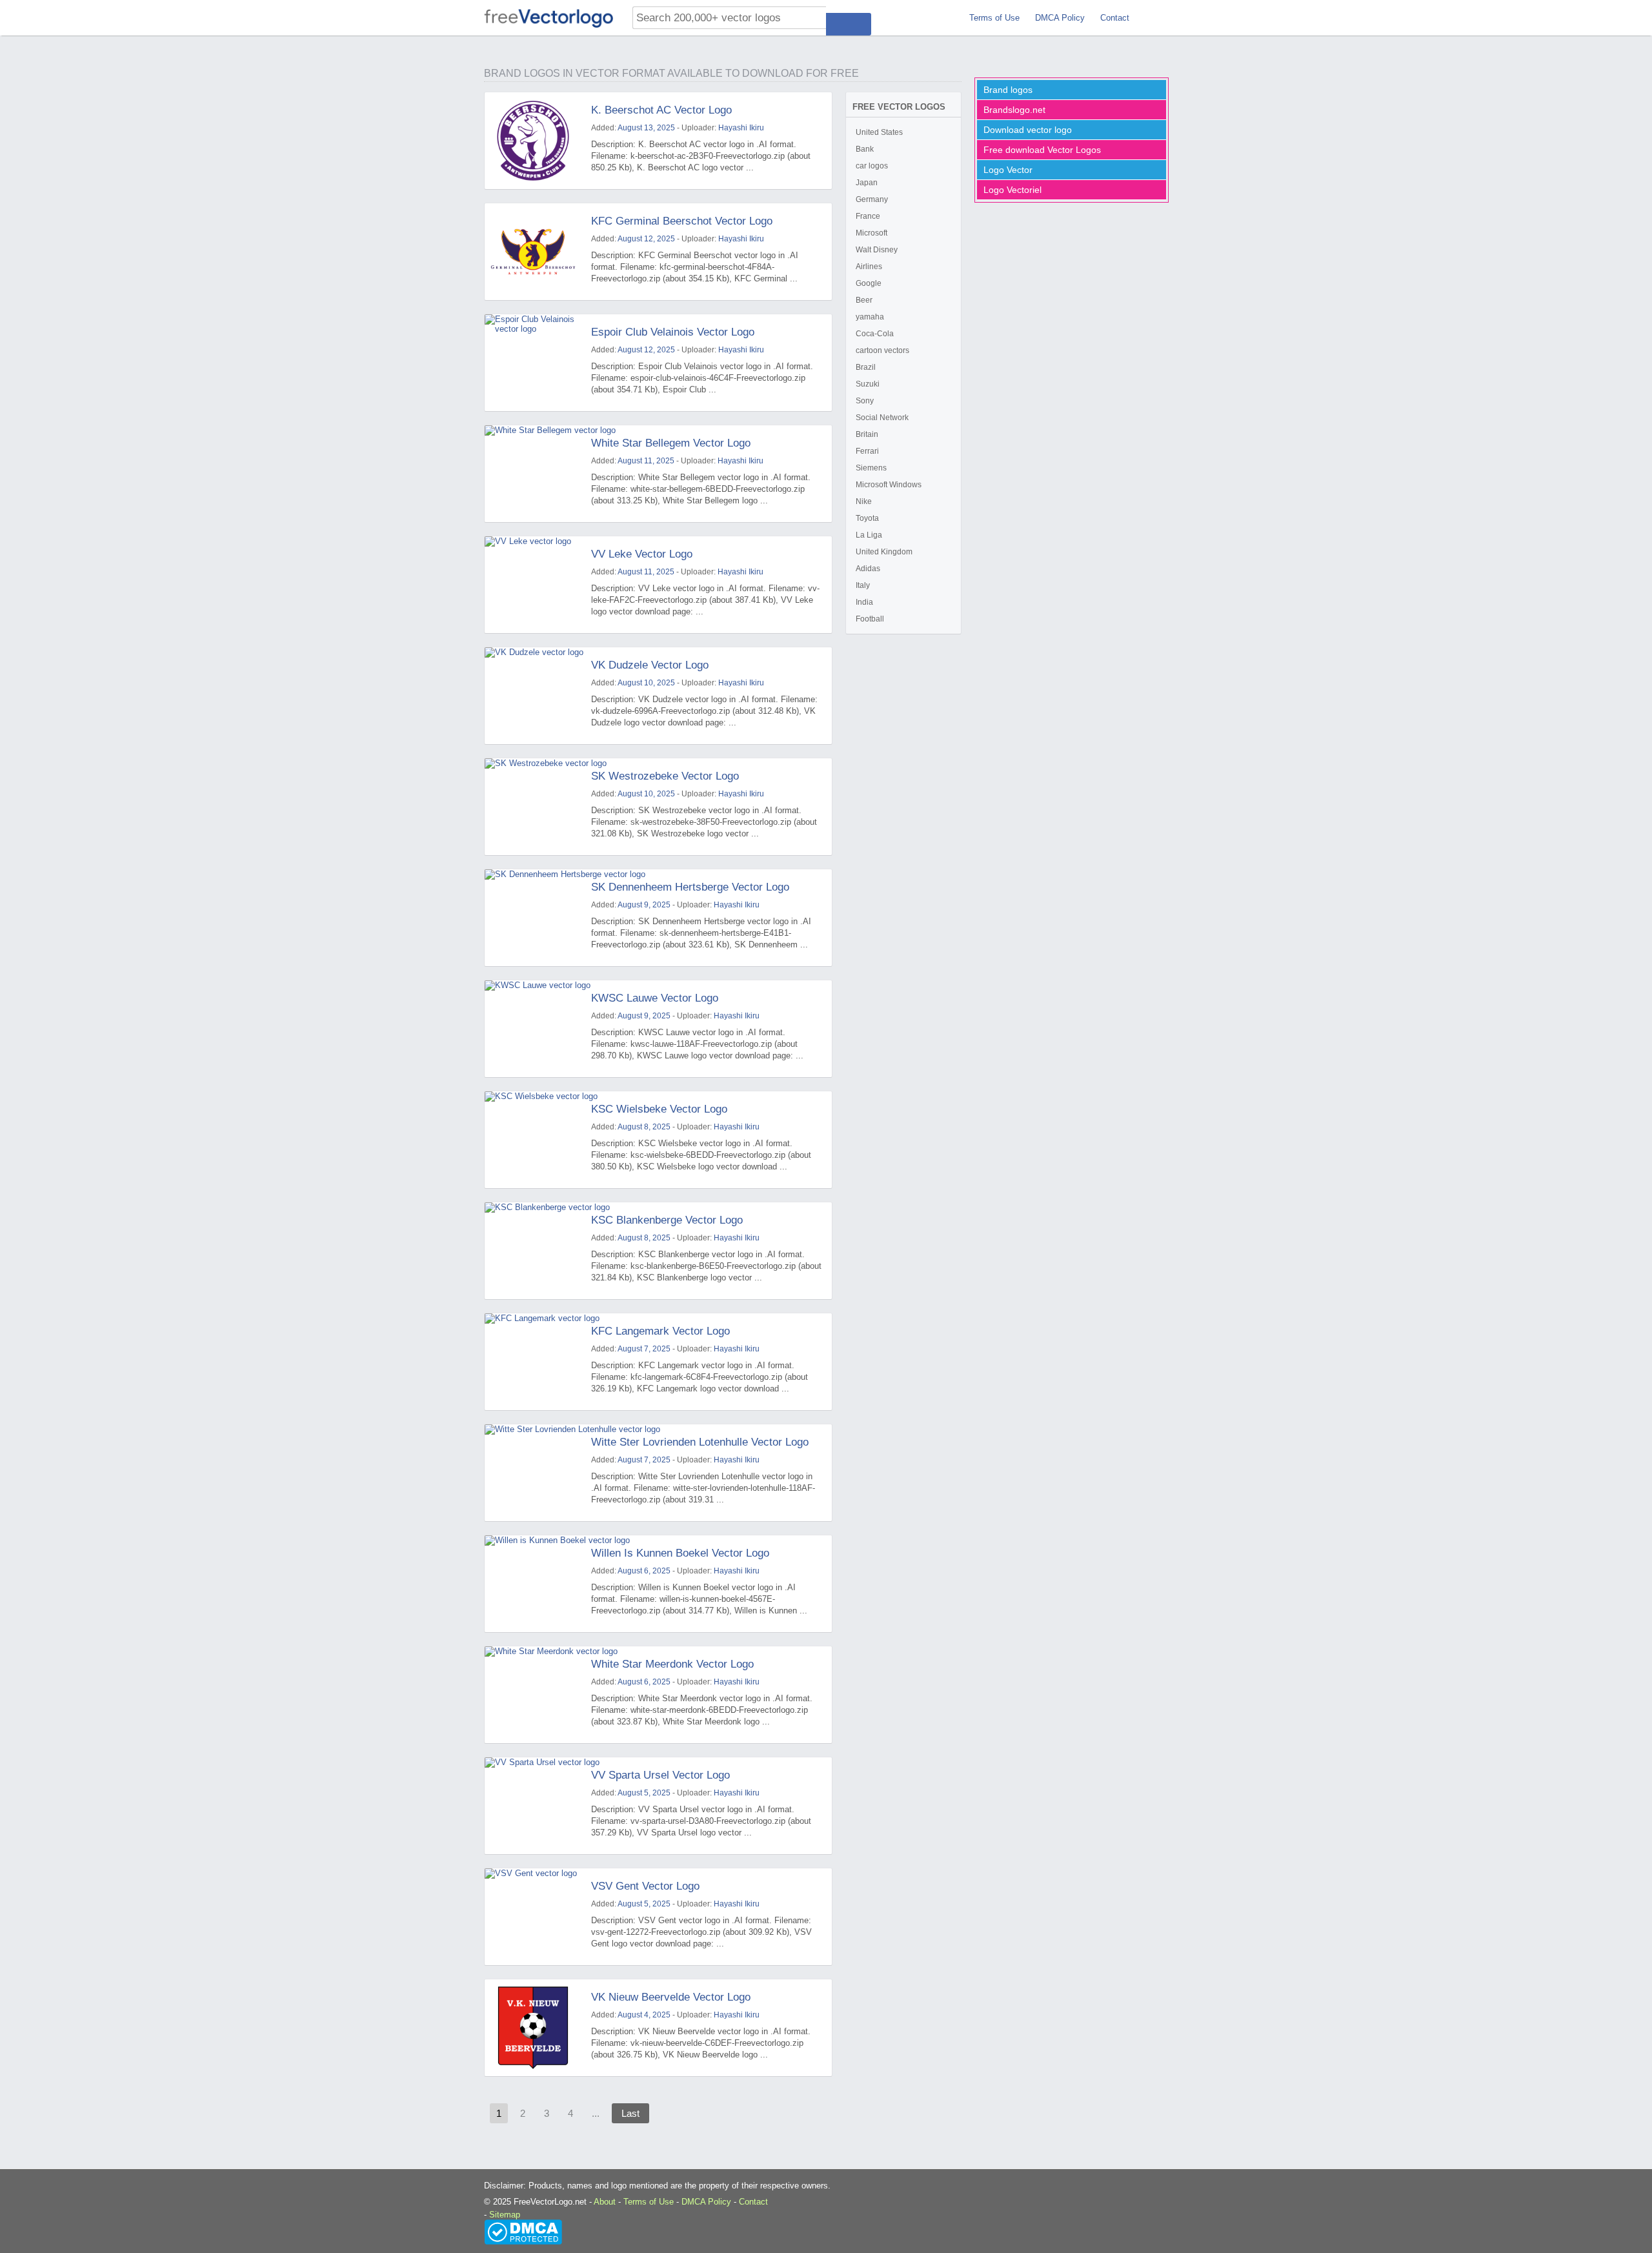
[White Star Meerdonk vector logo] (533, 1695)
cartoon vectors (882, 350)
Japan (867, 183)
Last (630, 2113)
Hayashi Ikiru (741, 128)
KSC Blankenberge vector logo (667, 1220)
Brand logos (1008, 90)
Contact (1115, 18)
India (864, 602)
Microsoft (871, 233)
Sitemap (505, 2215)
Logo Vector (1008, 170)
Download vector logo (1028, 130)
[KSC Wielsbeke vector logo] (533, 1140)
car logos (872, 166)
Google (869, 283)
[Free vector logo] (549, 18)
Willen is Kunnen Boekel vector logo (680, 1553)
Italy (863, 585)
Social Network (882, 418)
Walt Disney (877, 250)
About (605, 2202)
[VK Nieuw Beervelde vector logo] (533, 2028)
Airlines (869, 267)
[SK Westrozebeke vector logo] (533, 807)
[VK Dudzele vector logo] (533, 696)
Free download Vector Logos (1042, 150)
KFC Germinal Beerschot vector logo (682, 221)
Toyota (867, 518)
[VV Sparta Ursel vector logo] (533, 1806)
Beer (864, 300)
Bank (865, 149)
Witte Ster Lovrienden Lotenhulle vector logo (700, 1442)
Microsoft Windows (889, 485)
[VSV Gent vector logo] (533, 1917)
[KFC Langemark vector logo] (533, 1362)
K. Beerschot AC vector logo (661, 110)
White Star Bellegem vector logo (671, 443)
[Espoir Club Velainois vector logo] (533, 363)
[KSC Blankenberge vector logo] (533, 1251)
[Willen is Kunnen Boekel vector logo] (533, 1584)
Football (870, 619)
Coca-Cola (875, 334)
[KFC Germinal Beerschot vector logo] (533, 252)
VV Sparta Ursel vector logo (660, 1775)
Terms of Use (994, 18)
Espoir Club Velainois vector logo (673, 332)
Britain (867, 434)
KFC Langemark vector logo (660, 1331)
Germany (872, 199)
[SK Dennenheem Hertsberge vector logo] (533, 918)
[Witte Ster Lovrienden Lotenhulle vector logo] (533, 1473)
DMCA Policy (1060, 18)
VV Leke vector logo (642, 554)
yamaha (870, 317)
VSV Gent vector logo (645, 1886)
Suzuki (868, 384)
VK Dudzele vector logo (650, 665)
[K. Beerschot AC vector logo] (533, 141)
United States (879, 132)
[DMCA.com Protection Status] (523, 2231)
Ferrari (867, 451)
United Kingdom (884, 552)
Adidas (868, 569)
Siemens (871, 468)
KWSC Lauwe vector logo (655, 998)
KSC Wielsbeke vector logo (659, 1109)
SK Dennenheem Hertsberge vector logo (690, 887)
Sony (865, 401)
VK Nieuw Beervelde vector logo (671, 1997)
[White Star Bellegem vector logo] (533, 474)
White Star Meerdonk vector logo (672, 1664)
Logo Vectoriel (1012, 190)
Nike (864, 501)
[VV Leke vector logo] (533, 585)
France (868, 216)
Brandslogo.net (1014, 110)
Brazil (866, 367)
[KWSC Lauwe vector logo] (533, 1029)
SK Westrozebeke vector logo (665, 776)
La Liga (869, 535)
